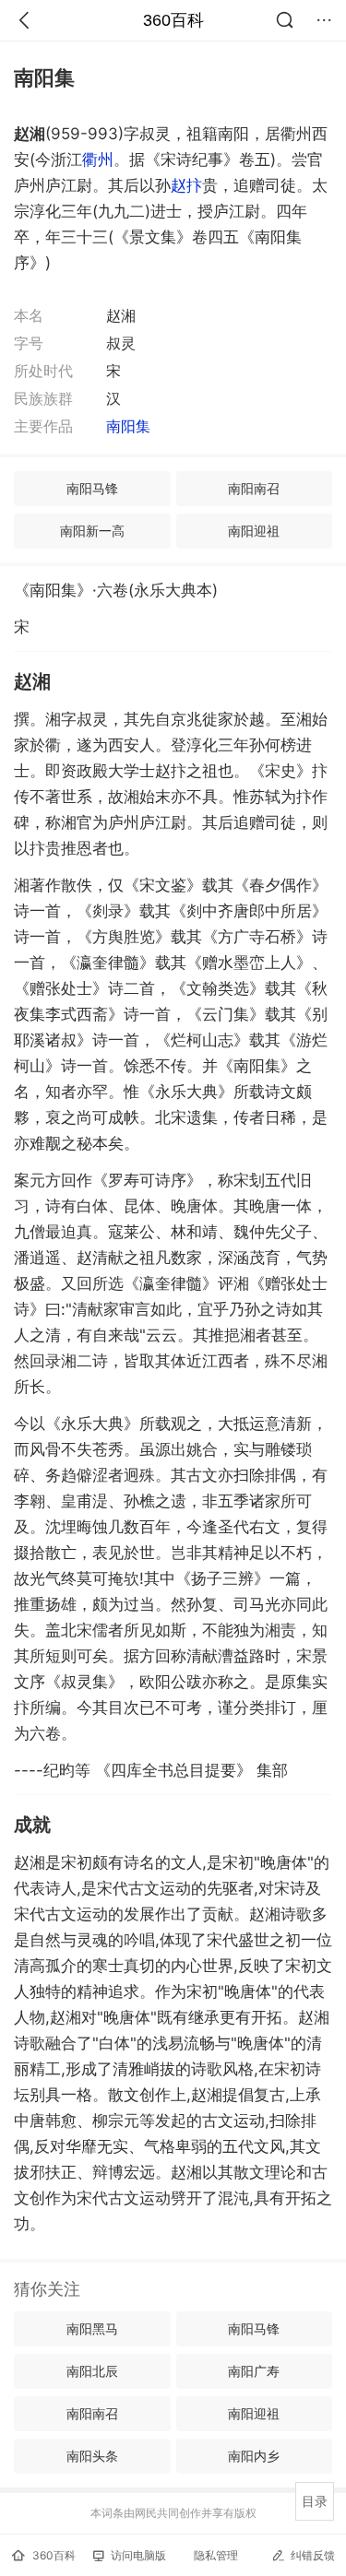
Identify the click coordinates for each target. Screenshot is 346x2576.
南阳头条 (92, 2456)
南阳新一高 (92, 531)
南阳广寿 (254, 2371)
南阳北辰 (92, 2371)
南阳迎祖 (254, 531)
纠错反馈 (313, 2555)
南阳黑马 (92, 2328)
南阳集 (128, 426)
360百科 (173, 20)
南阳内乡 (254, 2456)
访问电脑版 (138, 2555)
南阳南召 (254, 488)
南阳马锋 (92, 488)
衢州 (98, 160)
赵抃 (186, 185)
